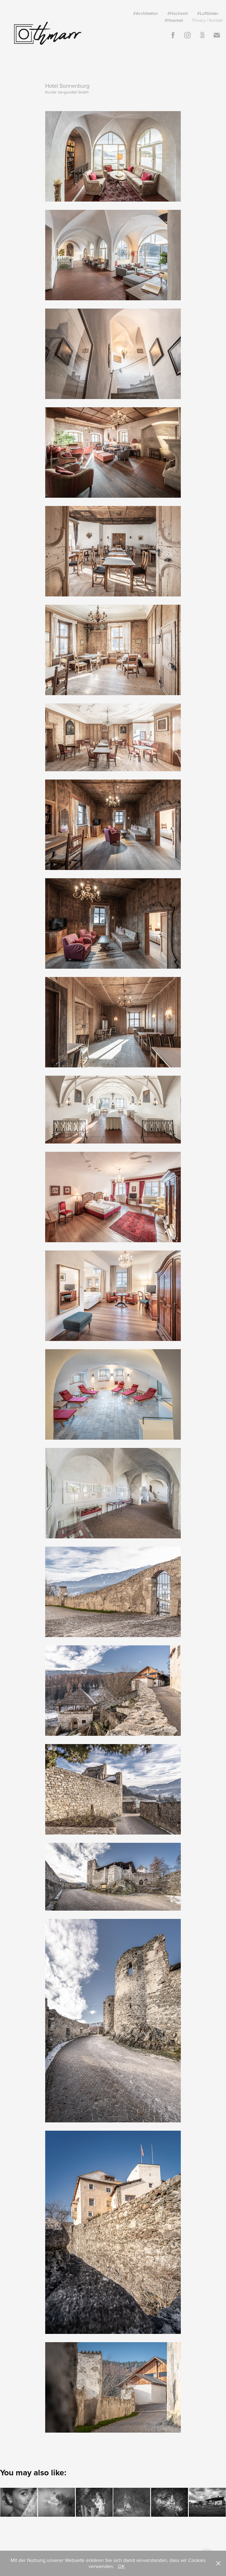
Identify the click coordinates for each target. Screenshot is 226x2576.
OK (121, 2566)
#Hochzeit (177, 13)
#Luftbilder (208, 13)
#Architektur (146, 13)
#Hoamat (174, 20)
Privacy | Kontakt (208, 20)
